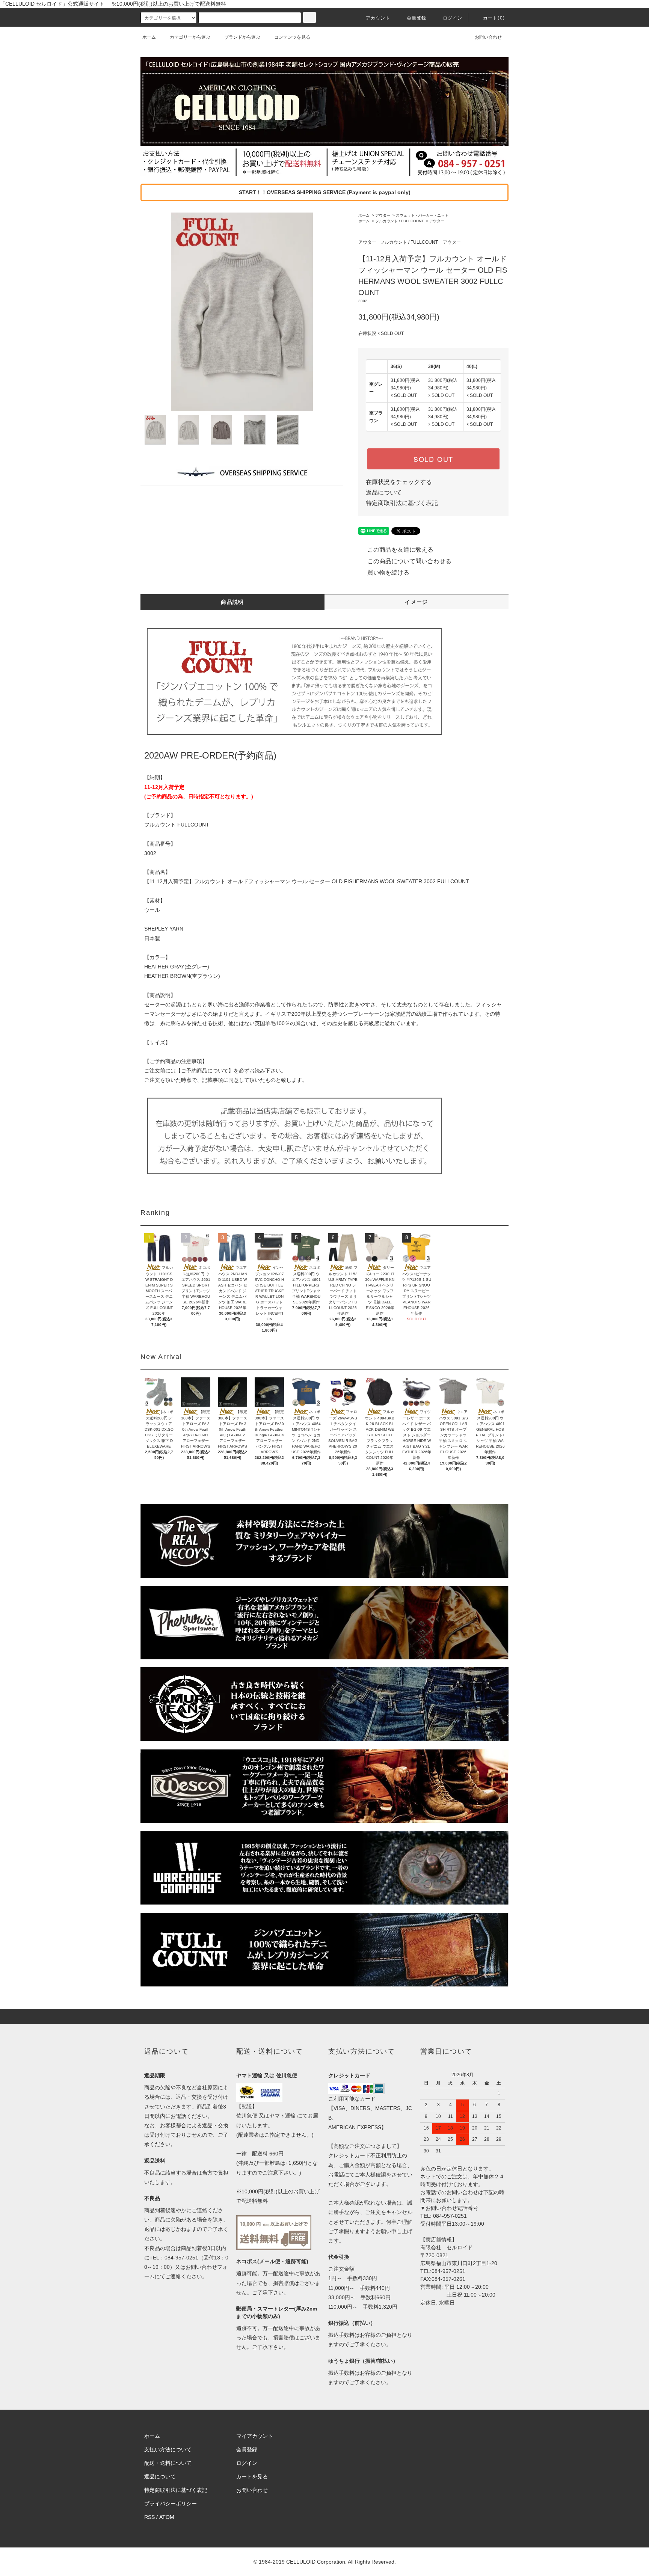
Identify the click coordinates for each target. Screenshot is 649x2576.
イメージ (417, 602)
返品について (384, 492)
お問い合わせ (488, 37)
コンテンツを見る (292, 37)
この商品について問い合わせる (409, 561)
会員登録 (417, 18)
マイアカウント (255, 2436)
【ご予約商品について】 (205, 1071)
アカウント (378, 18)
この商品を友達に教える (400, 550)
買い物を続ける (388, 572)
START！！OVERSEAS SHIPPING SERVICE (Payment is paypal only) (325, 192)
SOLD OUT (433, 459)
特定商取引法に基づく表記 (402, 503)
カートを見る (252, 2476)
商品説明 (232, 602)
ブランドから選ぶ (242, 37)
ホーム (149, 37)
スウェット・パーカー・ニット (422, 215)
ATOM (167, 2517)
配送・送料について (168, 2463)
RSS (149, 2517)
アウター (383, 215)
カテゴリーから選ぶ (190, 37)
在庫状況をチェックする (399, 482)
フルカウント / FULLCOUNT (399, 221)
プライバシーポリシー (171, 2504)
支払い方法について (168, 2449)
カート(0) (494, 18)
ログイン (453, 18)
